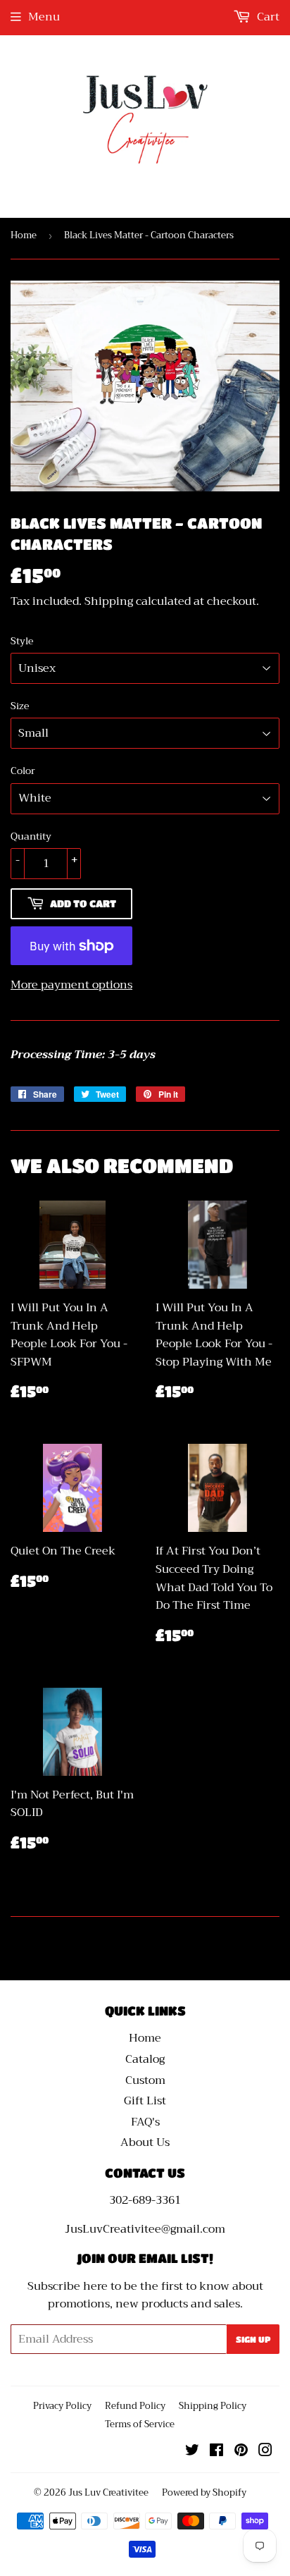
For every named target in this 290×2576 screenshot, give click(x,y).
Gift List (145, 2101)
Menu (44, 17)
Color (23, 771)
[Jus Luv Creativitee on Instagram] (265, 2452)
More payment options (71, 986)
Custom (145, 2080)
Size (20, 706)
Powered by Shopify (204, 2492)
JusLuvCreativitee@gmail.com (145, 2229)
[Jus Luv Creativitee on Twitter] (192, 2452)
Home (24, 235)
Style (22, 641)
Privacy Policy (62, 2406)
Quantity (31, 836)
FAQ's (145, 2122)
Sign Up (253, 2339)
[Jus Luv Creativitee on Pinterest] (241, 2452)
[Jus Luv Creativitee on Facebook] (216, 2452)
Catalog (145, 2059)
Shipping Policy (213, 2406)
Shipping (109, 601)
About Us (145, 2142)
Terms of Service (140, 2424)
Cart (267, 17)
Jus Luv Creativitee (108, 2492)
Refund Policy (135, 2406)
